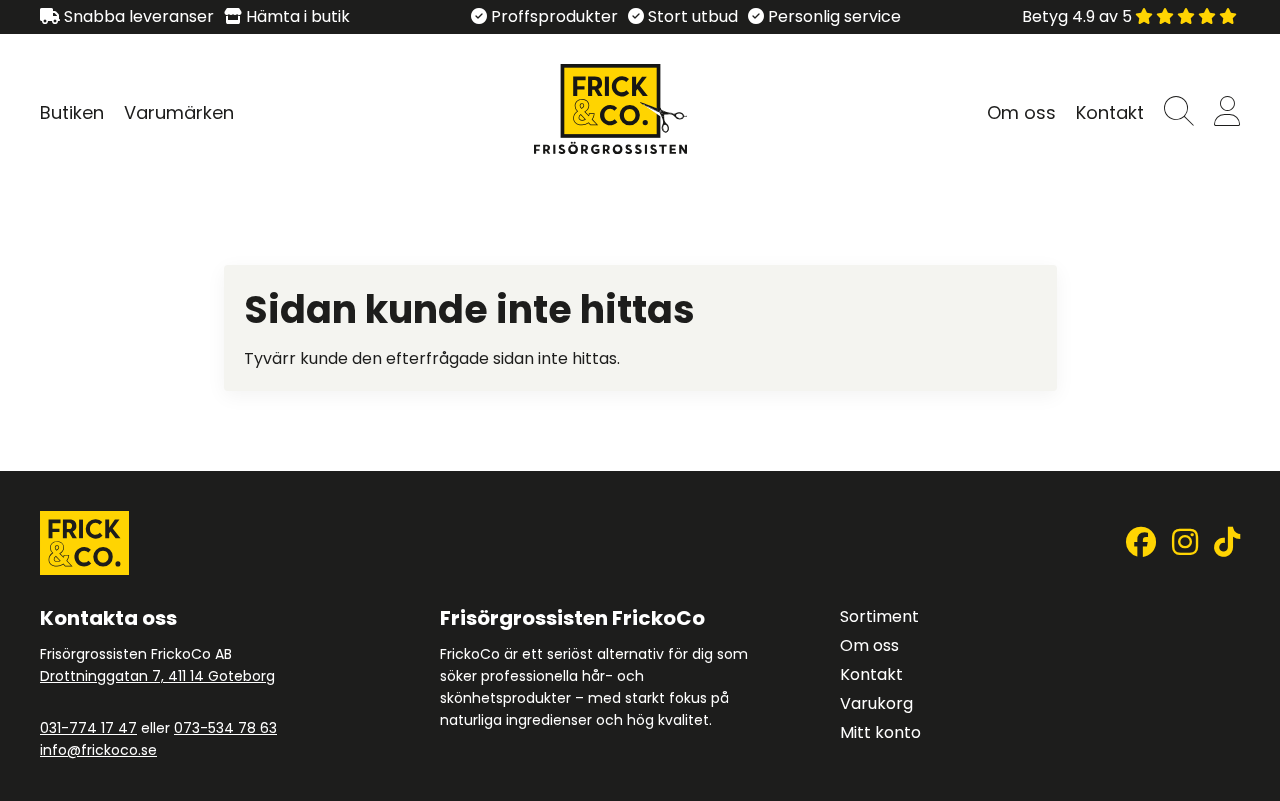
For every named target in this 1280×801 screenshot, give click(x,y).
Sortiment (879, 616)
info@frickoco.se (98, 750)
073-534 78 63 (225, 728)
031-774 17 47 (88, 728)
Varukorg (876, 703)
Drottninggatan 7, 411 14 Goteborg (157, 676)
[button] (1179, 112)
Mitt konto (880, 732)
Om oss (1021, 112)
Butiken (72, 112)
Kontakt (1110, 112)
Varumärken (179, 112)
